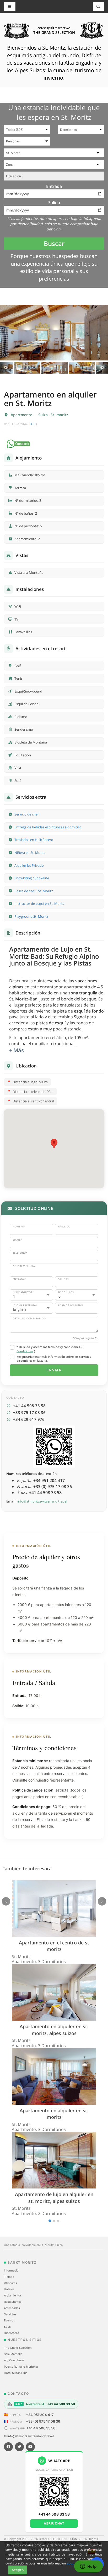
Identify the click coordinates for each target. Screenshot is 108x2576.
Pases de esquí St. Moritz (34, 891)
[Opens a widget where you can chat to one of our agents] (88, 2567)
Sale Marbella (13, 2354)
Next (102, 368)
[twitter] (19, 2447)
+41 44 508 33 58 (41, 2428)
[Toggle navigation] (99, 7)
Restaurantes (13, 2302)
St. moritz (59, 415)
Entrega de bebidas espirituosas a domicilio (48, 827)
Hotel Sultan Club (16, 2373)
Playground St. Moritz (31, 916)
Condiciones (25, 1351)
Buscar (54, 243)
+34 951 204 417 (40, 2415)
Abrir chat (54, 2523)
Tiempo (9, 2277)
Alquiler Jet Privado (29, 865)
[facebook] (8, 2447)
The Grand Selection (18, 2348)
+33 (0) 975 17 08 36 (43, 2421)
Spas (7, 2327)
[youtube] (30, 2447)
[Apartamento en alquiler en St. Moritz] (54, 332)
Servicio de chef (26, 814)
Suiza (44, 415)
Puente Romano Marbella (21, 2367)
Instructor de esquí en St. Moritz (39, 904)
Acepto (18, 2570)
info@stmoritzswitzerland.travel (42, 1501)
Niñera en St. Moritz (30, 853)
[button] (54, 1144)
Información (12, 2270)
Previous (6, 368)
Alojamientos (13, 2295)
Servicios (10, 2314)
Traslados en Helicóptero (34, 840)
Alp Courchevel (14, 2360)
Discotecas (12, 2333)
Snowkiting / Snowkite (32, 878)
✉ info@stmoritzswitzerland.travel (29, 2436)
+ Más (17, 1050)
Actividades (12, 2308)
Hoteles (9, 2289)
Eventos (9, 2320)
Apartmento (22, 415)
